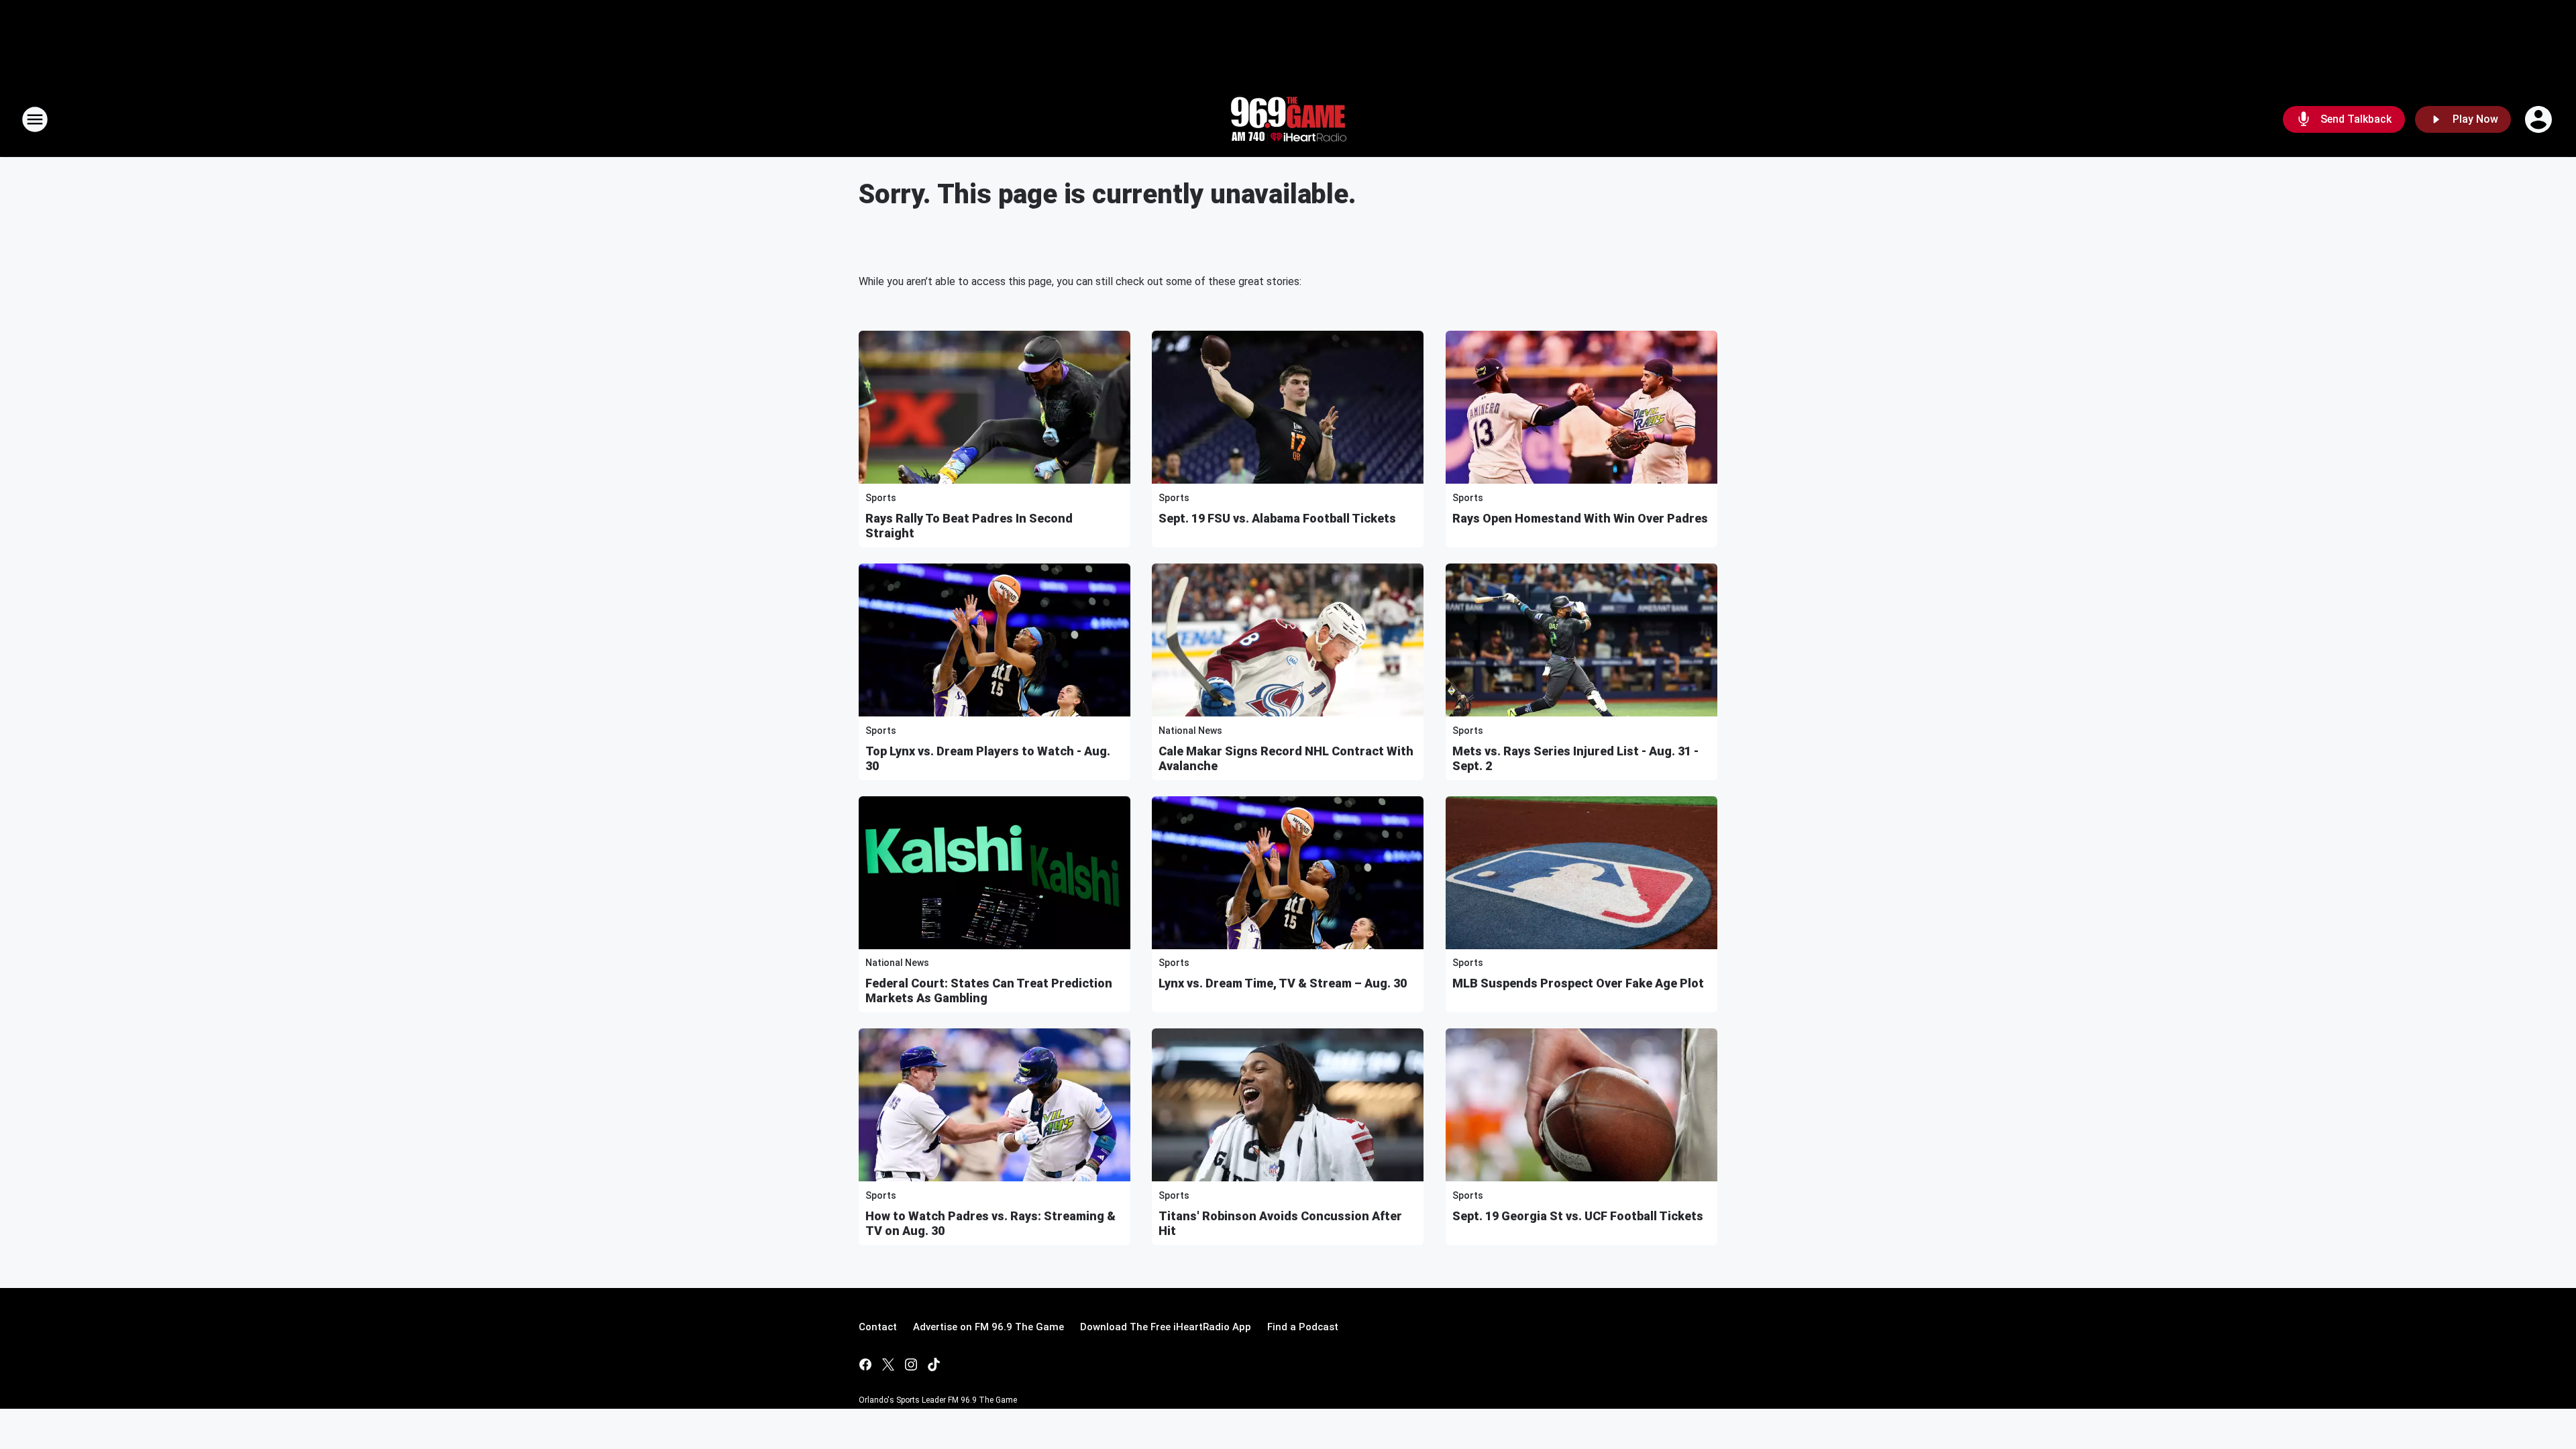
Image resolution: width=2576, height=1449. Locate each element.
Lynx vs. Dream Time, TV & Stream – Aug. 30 (1283, 983)
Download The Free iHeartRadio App (1166, 1327)
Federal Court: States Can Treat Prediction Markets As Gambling (989, 990)
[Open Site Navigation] (35, 119)
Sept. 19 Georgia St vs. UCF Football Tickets (1578, 1216)
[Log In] (2540, 119)
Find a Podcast (1303, 1327)
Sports (881, 498)
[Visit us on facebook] (865, 1364)
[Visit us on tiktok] (934, 1364)
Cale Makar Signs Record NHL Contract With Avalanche (1286, 758)
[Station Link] (1288, 119)
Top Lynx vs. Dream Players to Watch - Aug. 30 (988, 758)
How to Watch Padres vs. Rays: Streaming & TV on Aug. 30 (990, 1223)
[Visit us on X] (888, 1364)
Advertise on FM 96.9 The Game (988, 1327)
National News (1190, 731)
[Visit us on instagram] (911, 1364)
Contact (878, 1327)
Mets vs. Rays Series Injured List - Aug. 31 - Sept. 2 (1575, 758)
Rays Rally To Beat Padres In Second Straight (969, 526)
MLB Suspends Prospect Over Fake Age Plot (1578, 983)
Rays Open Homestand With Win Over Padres (1580, 518)
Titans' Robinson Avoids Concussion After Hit (1280, 1223)
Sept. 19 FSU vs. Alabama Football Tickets (1277, 518)
